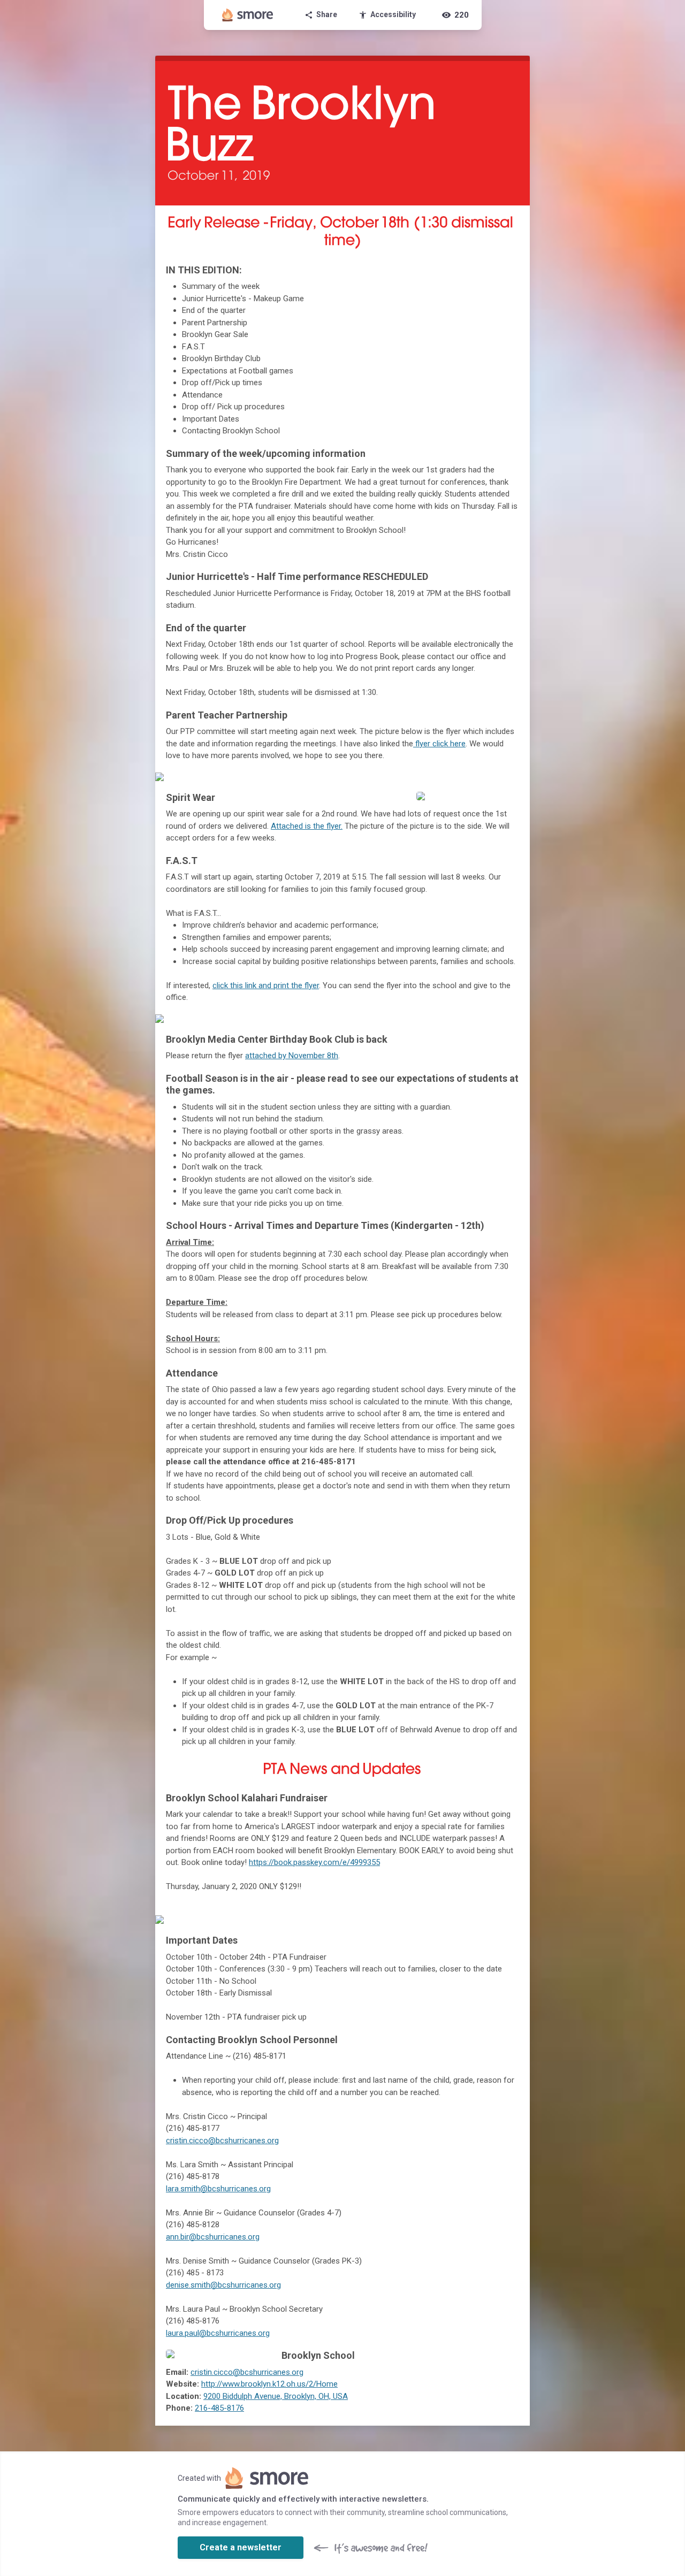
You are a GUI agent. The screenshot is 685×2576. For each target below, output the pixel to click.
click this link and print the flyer (266, 985)
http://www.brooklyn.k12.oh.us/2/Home (269, 2384)
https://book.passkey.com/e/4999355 (314, 1862)
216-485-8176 (219, 2408)
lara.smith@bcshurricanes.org (218, 2189)
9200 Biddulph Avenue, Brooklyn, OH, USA (276, 2396)
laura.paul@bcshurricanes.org (218, 2333)
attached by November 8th (292, 1056)
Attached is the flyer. (307, 826)
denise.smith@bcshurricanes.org (223, 2285)
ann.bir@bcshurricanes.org (213, 2237)
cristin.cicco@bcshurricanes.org (222, 2141)
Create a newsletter (241, 2547)
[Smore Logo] (248, 15)
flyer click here (439, 744)
